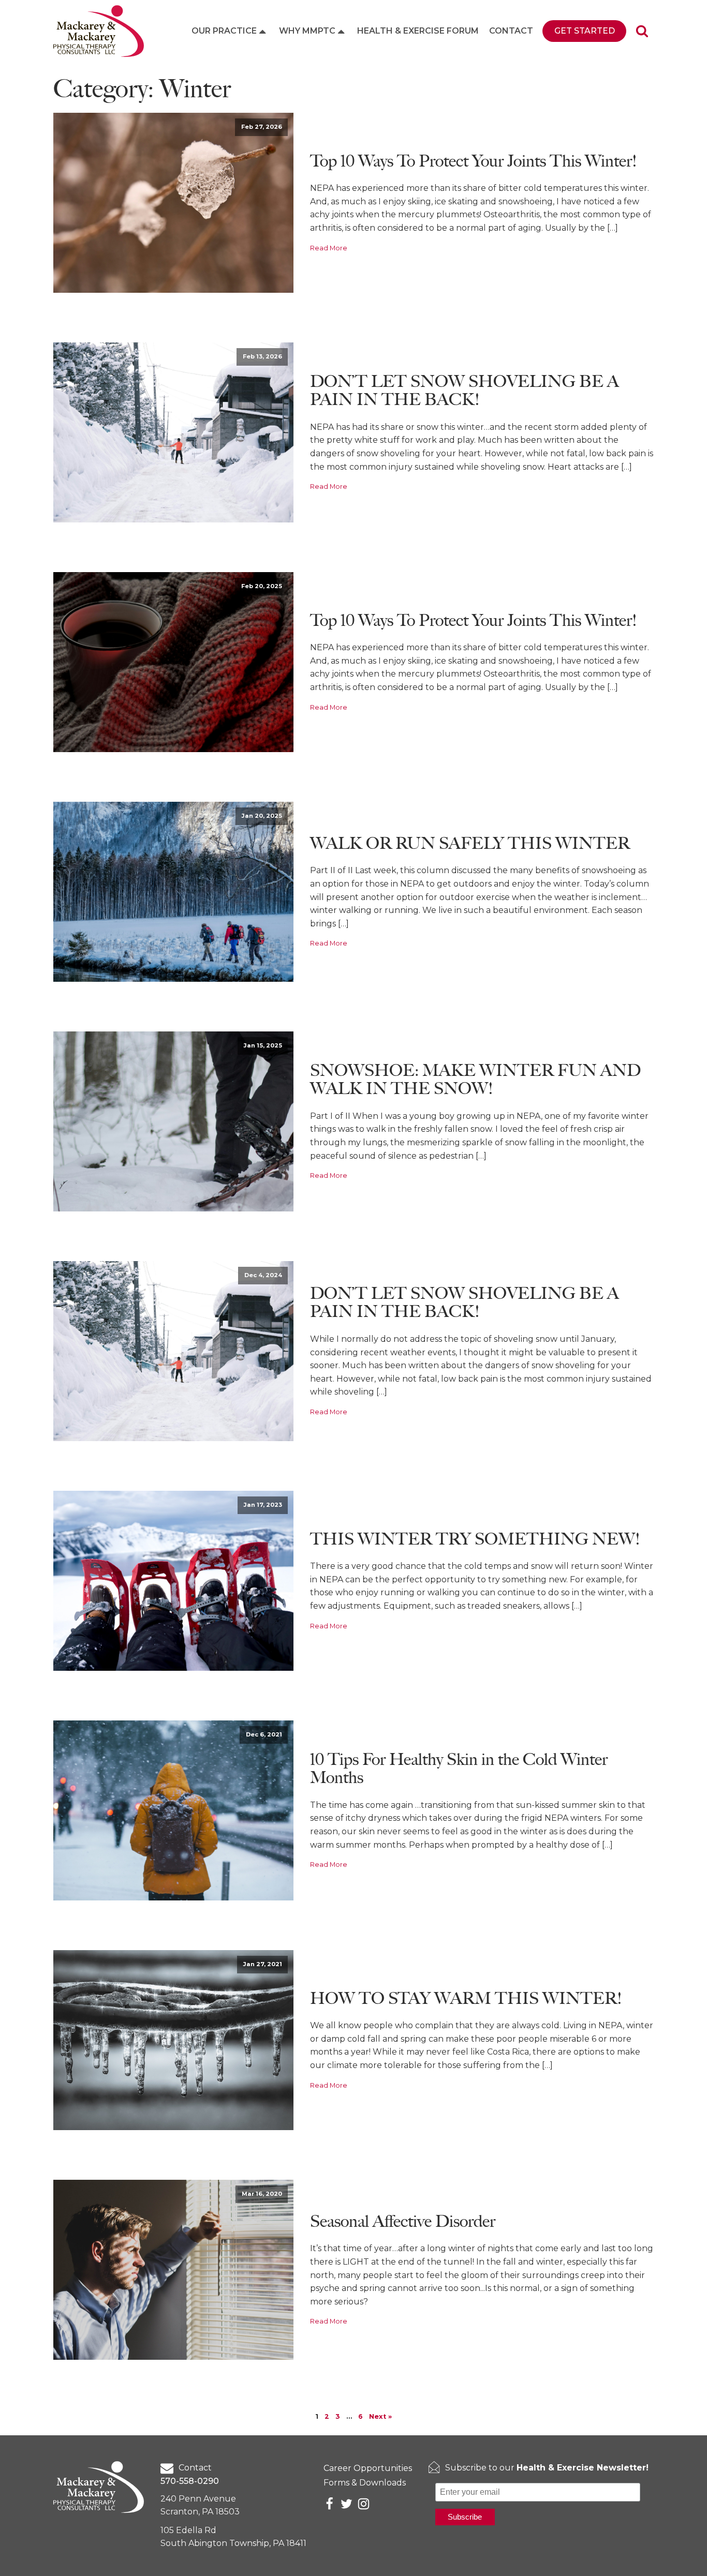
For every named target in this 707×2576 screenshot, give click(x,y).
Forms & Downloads (365, 2483)
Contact (511, 31)
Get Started (585, 31)
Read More (329, 248)
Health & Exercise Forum (418, 31)
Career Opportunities (368, 2468)
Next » (380, 2416)
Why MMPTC (307, 31)
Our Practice (224, 31)
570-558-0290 (190, 2481)
